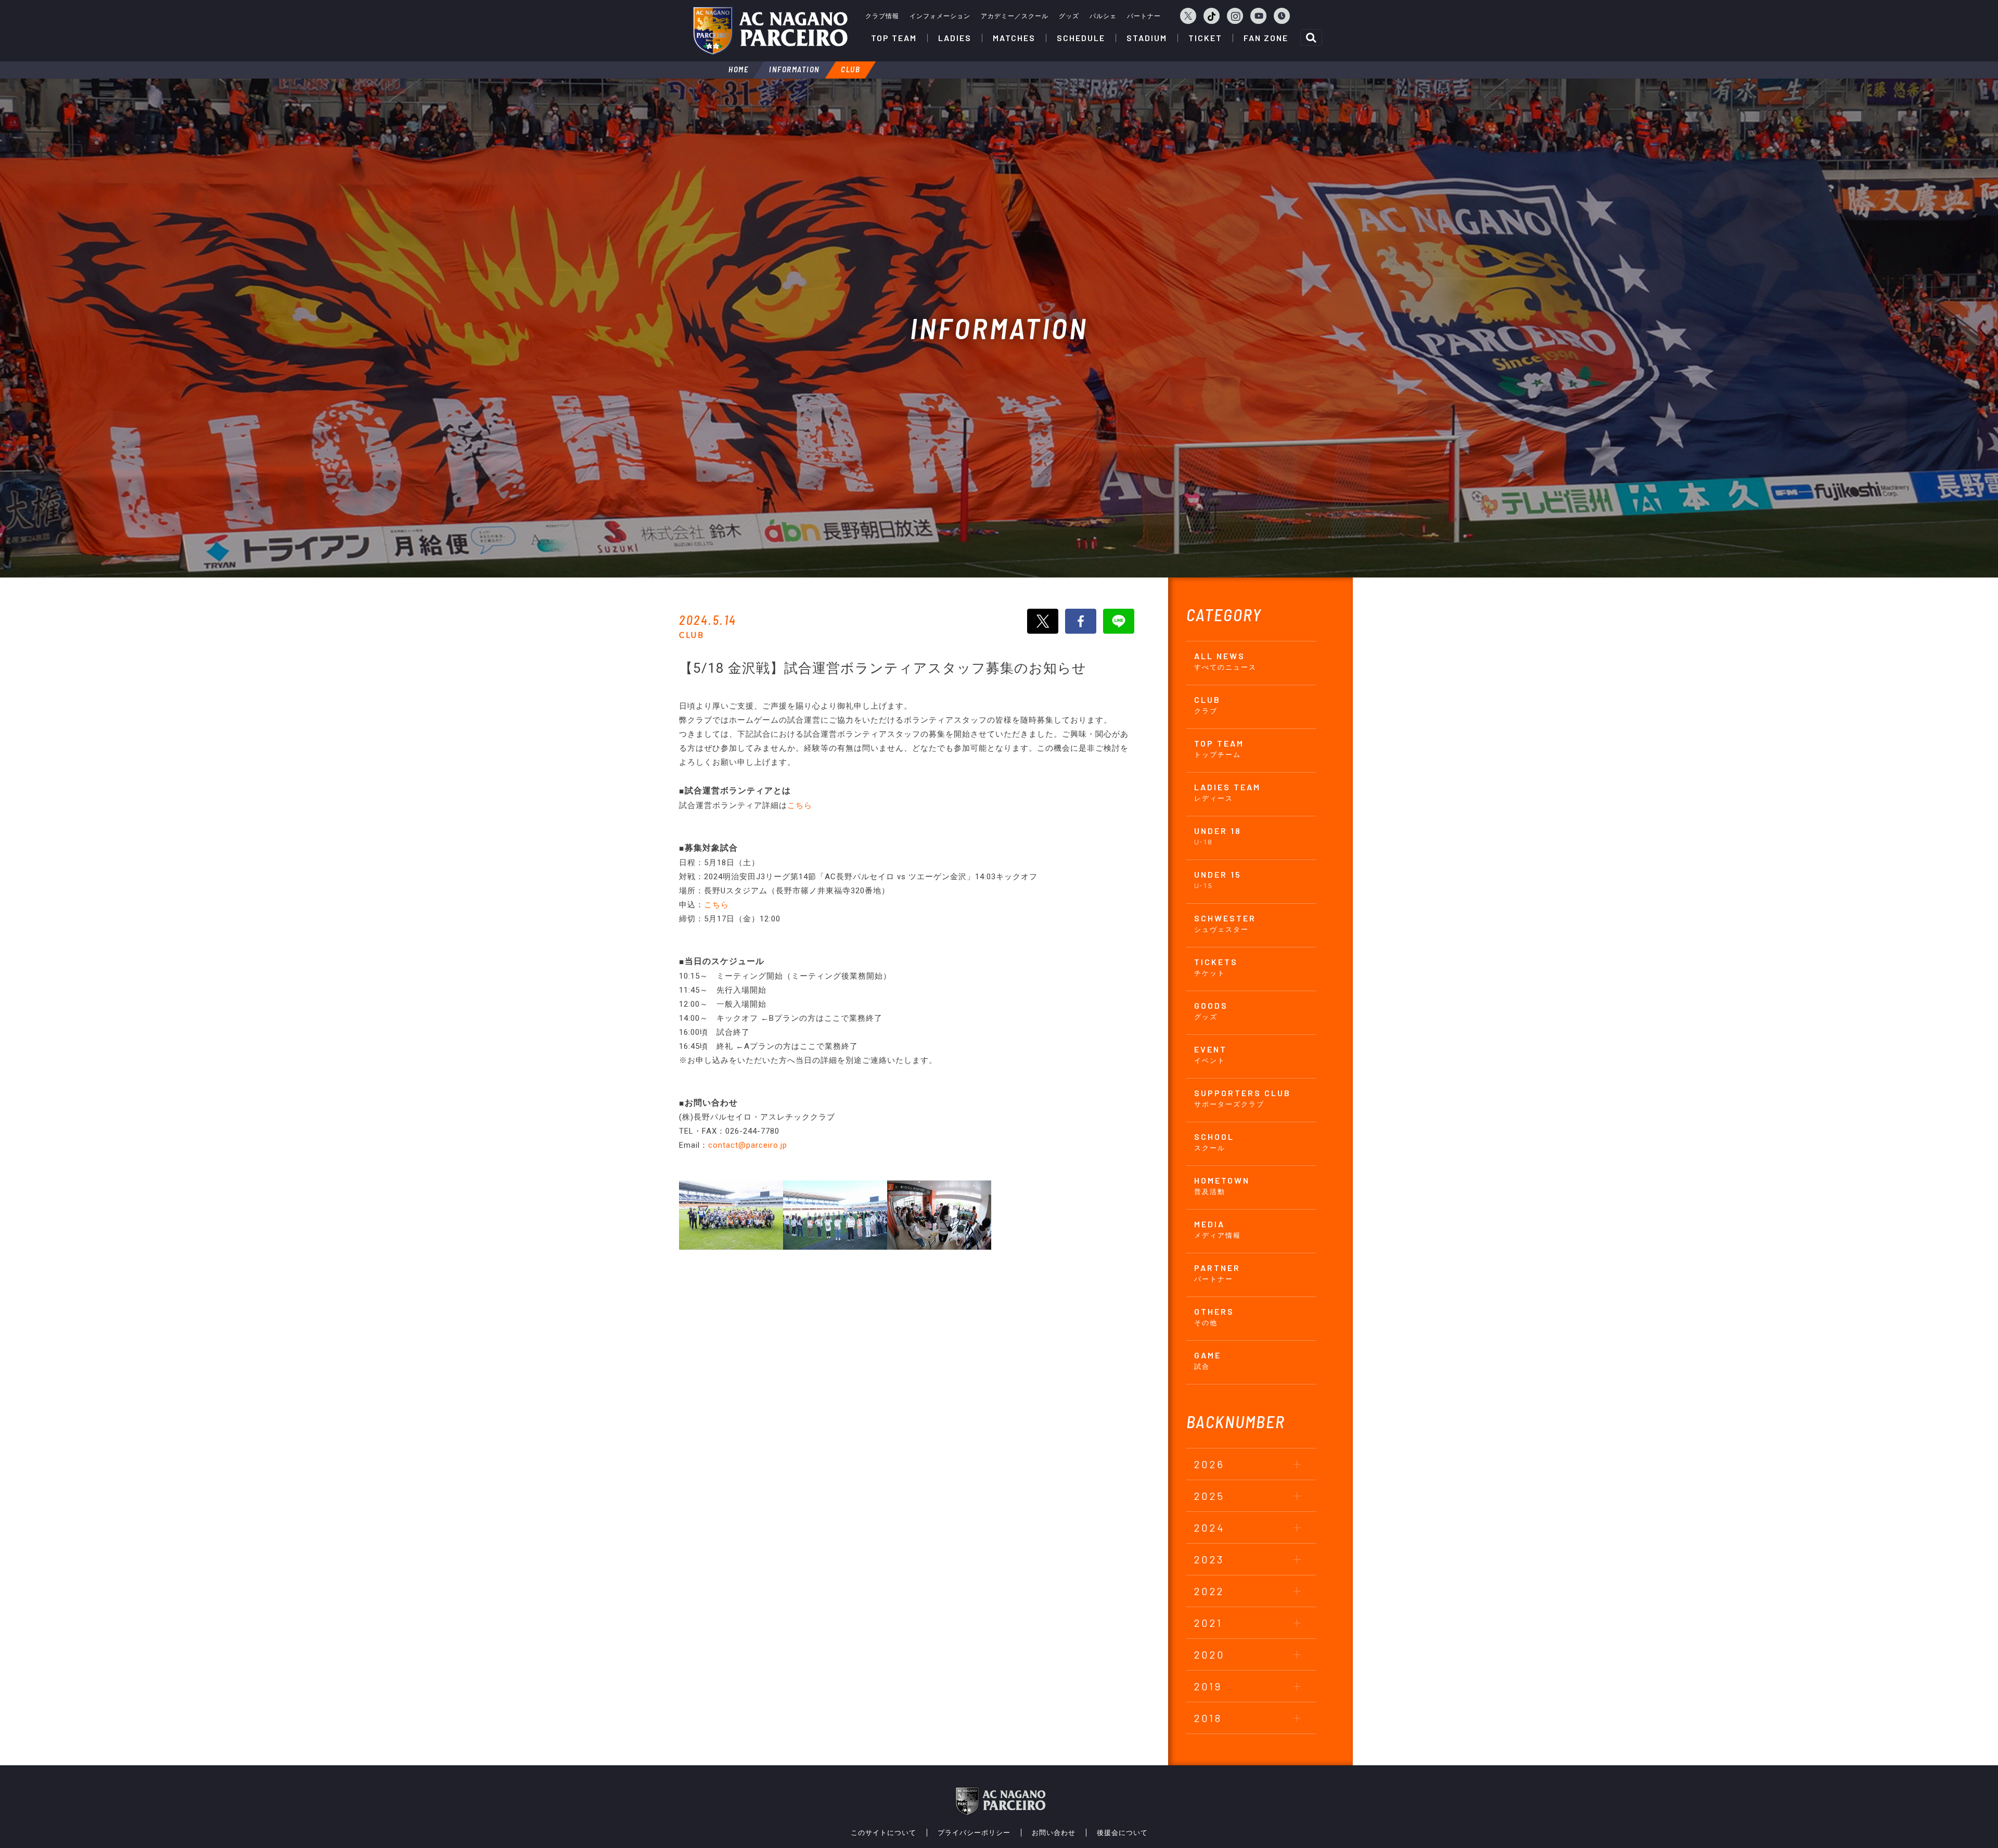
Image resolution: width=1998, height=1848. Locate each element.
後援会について (1122, 1833)
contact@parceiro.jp (748, 1145)
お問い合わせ (1054, 1833)
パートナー (1144, 16)
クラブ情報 (882, 16)
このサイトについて (883, 1833)
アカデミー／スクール (1015, 16)
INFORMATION (795, 69)
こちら (800, 805)
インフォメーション (940, 16)
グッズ (1069, 16)
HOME (738, 69)
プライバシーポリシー (974, 1833)
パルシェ (1103, 16)
